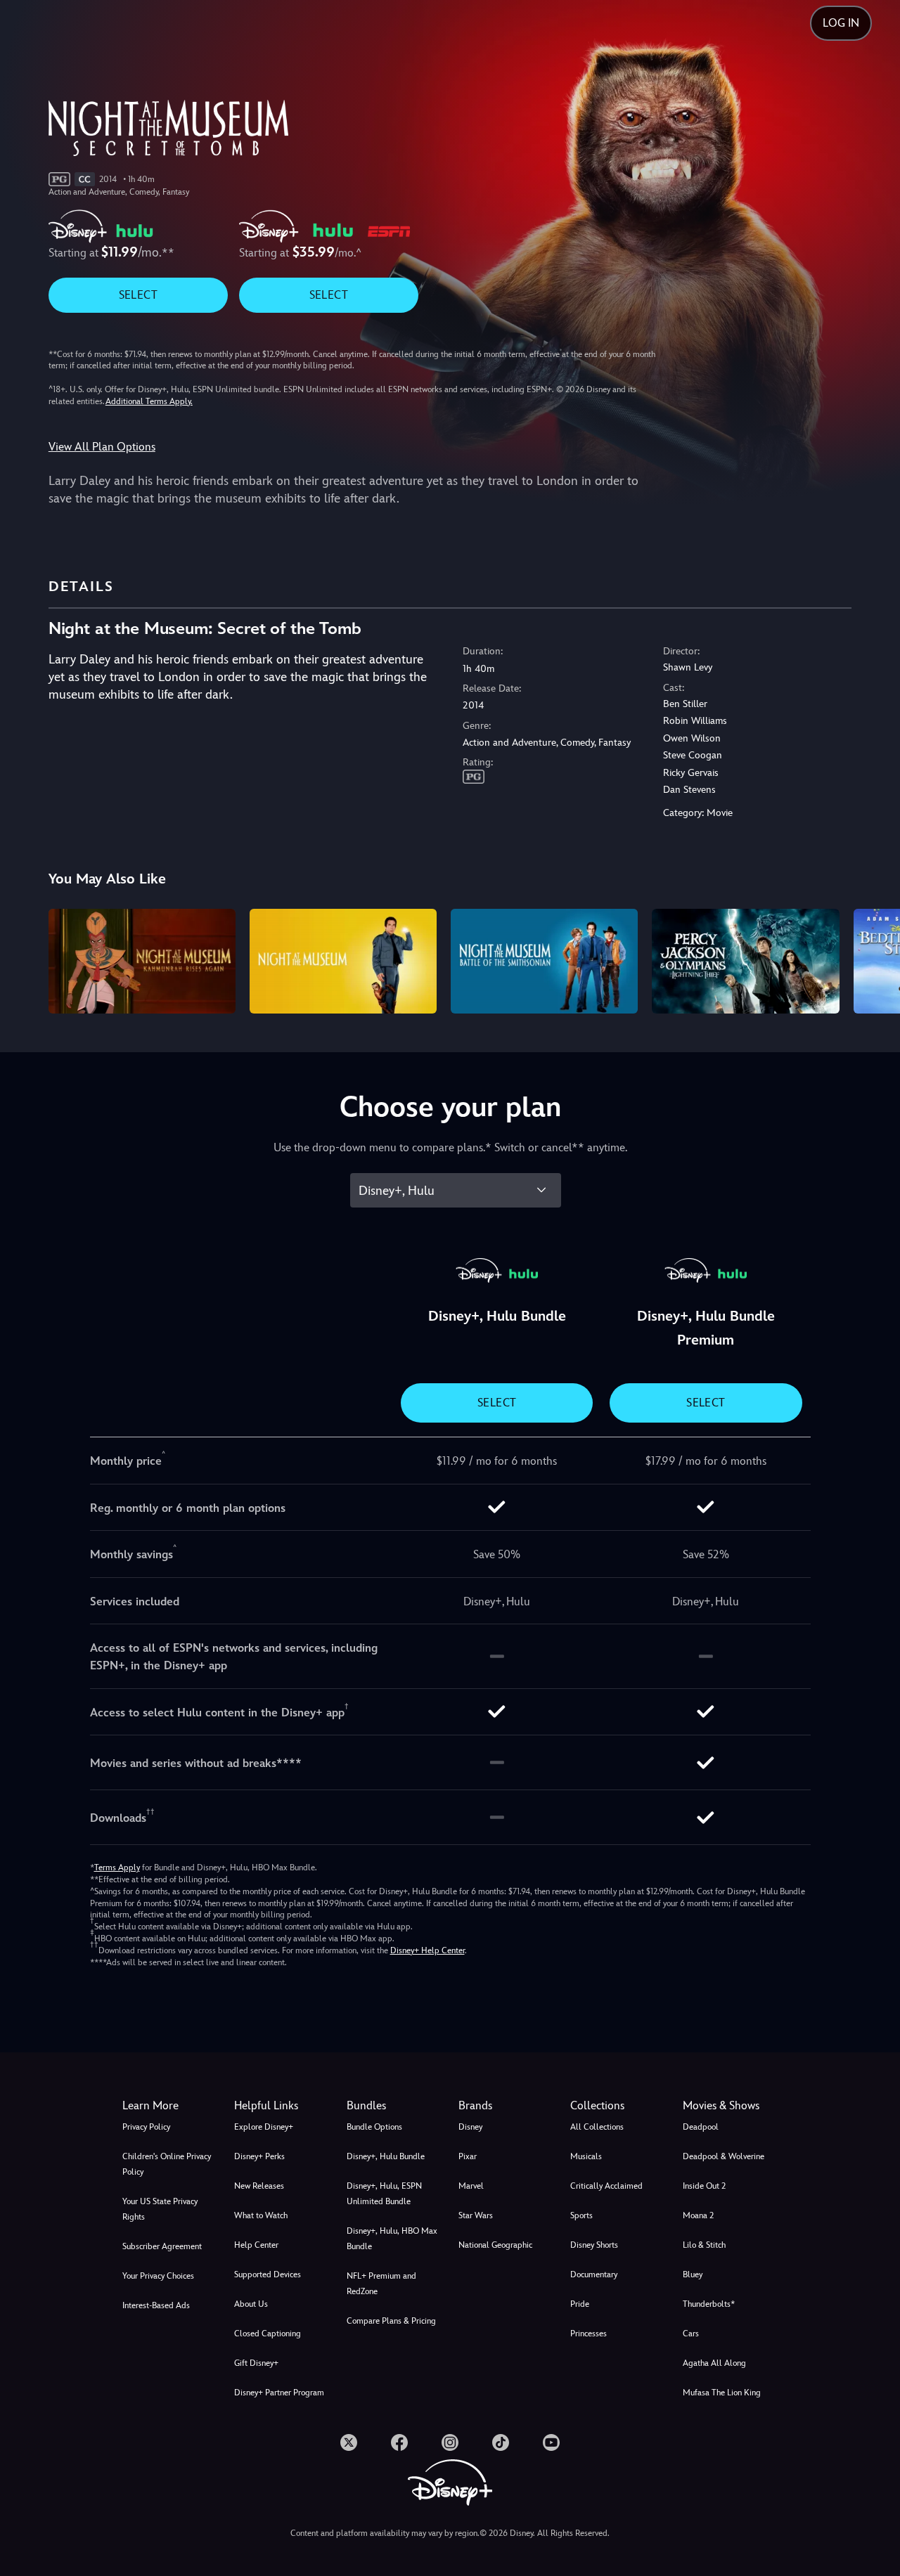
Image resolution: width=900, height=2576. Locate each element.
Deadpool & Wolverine (724, 2156)
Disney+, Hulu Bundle (386, 2156)
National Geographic (495, 2245)
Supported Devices (268, 2274)
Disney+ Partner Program (279, 2393)
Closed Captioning (268, 2334)
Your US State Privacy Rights (160, 2209)
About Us (251, 2304)
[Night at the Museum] (343, 962)
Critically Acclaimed (606, 2186)
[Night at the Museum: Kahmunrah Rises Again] (142, 962)
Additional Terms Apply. (149, 401)
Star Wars (476, 2215)
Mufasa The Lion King (722, 2393)
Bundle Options (374, 2127)
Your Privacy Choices (158, 2276)
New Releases (259, 2186)
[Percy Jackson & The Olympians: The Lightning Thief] (745, 962)
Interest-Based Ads (156, 2305)
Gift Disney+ (256, 2363)
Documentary (594, 2274)
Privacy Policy (146, 2127)
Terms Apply (117, 1868)
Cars (691, 2334)
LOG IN (841, 23)
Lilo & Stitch (704, 2245)
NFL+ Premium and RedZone (381, 2284)
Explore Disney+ (264, 2127)
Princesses (589, 2334)
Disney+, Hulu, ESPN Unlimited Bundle (384, 2194)
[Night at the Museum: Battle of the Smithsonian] (544, 962)
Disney (470, 2127)
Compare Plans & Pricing (391, 2321)
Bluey (693, 2274)
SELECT (138, 295)
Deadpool (701, 2127)
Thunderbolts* (709, 2304)
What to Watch (261, 2215)
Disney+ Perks (259, 2156)
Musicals (586, 2156)
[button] (282, 2106)
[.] (349, 2442)
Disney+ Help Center (427, 1950)
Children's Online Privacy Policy (167, 2164)
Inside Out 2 (704, 2186)
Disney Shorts (594, 2245)
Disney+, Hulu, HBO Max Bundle (392, 2239)
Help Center (256, 2245)
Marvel (471, 2186)
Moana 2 (698, 2215)
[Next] (873, 959)
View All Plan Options (102, 447)
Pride (580, 2304)
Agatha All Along (714, 2363)
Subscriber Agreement (162, 2246)
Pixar (468, 2156)
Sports (581, 2215)
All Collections (597, 2127)
